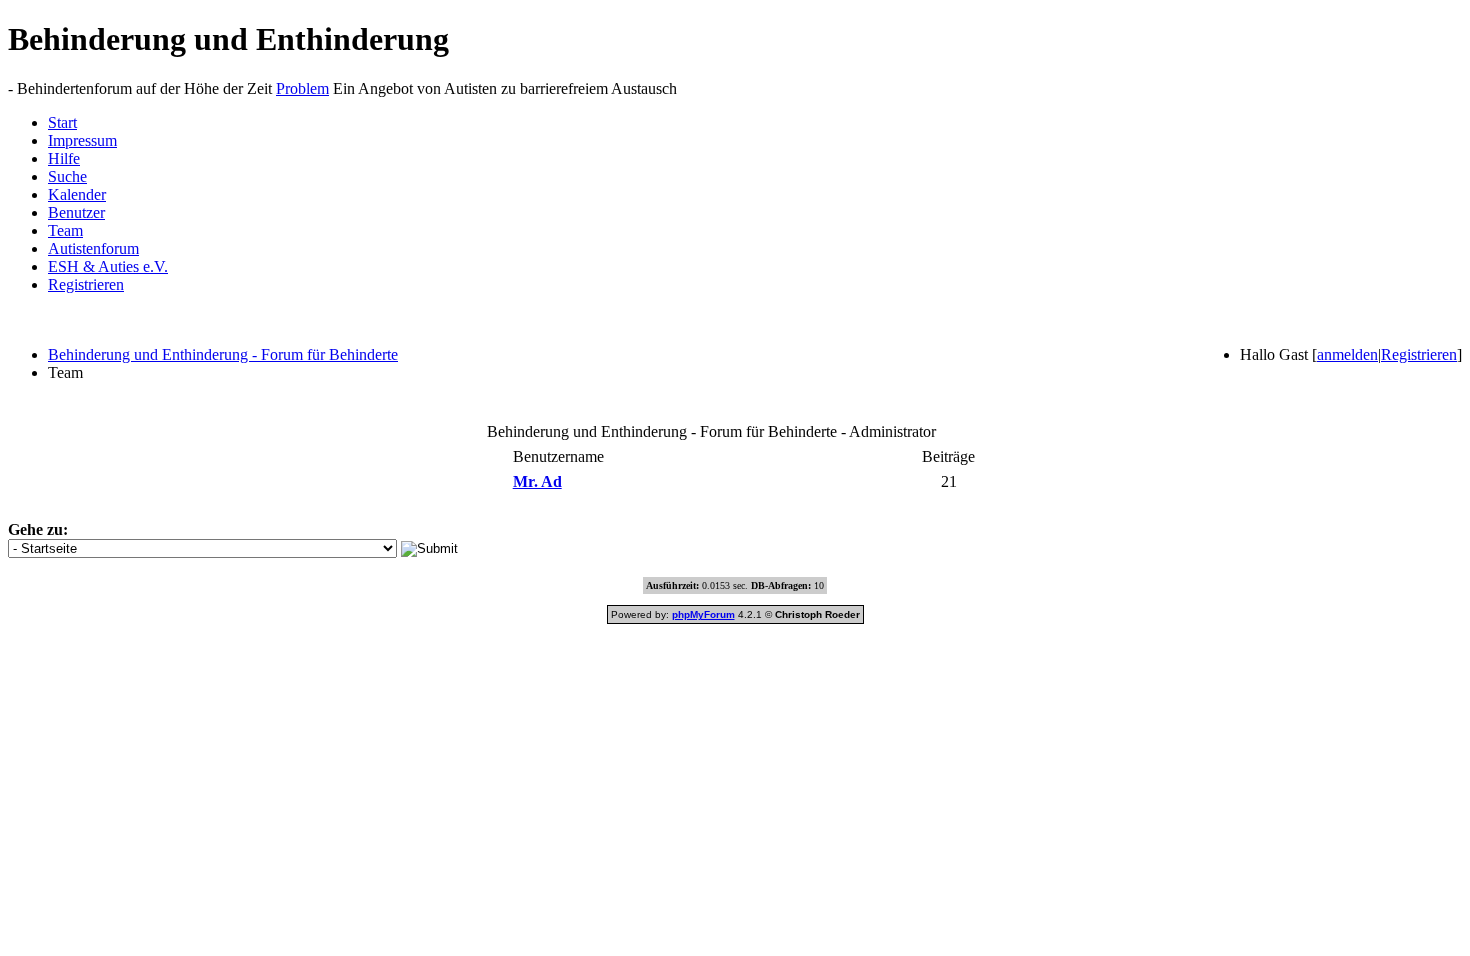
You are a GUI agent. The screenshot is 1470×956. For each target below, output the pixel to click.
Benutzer (76, 212)
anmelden (1347, 354)
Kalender (77, 194)
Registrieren (86, 284)
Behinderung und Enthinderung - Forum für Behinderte (223, 354)
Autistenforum (93, 248)
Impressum (82, 140)
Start (62, 122)
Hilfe (64, 158)
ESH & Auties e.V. (108, 266)
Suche (67, 176)
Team (65, 230)
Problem (302, 88)
